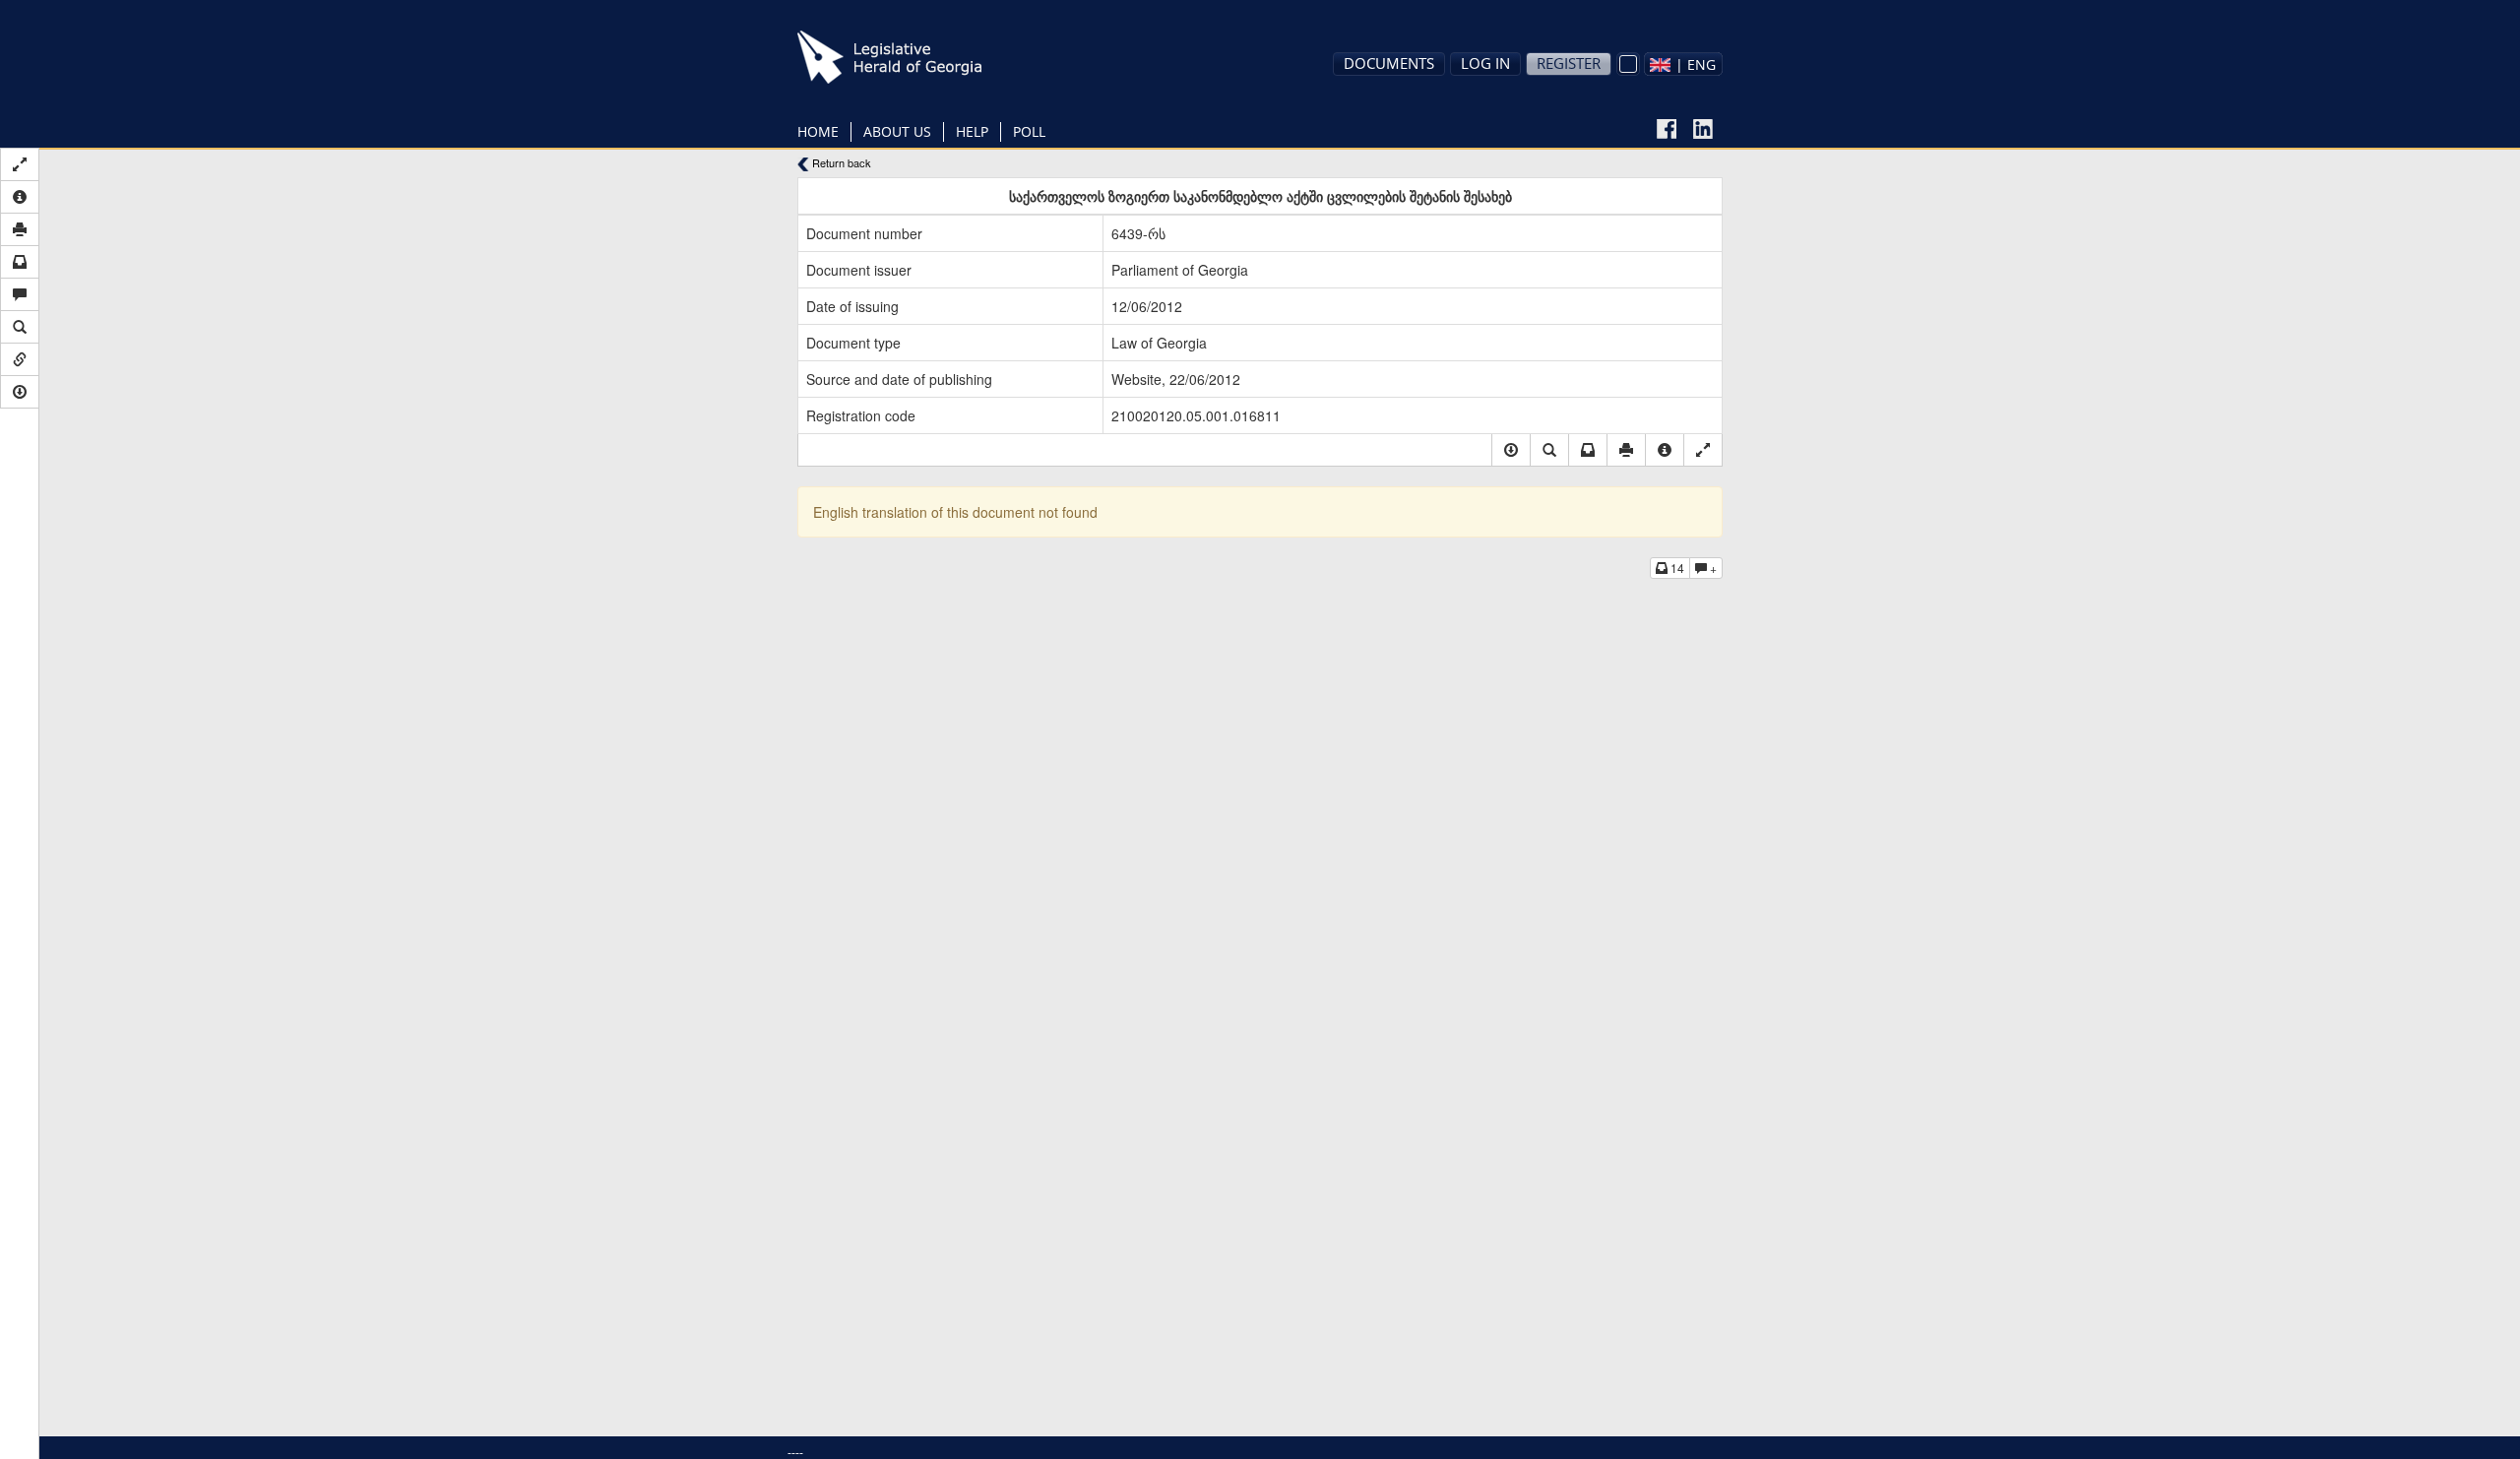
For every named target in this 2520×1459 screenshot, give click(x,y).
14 (1676, 568)
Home (818, 131)
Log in (1485, 63)
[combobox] (1683, 64)
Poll (1029, 131)
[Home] (920, 57)
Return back (840, 163)
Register (1569, 63)
